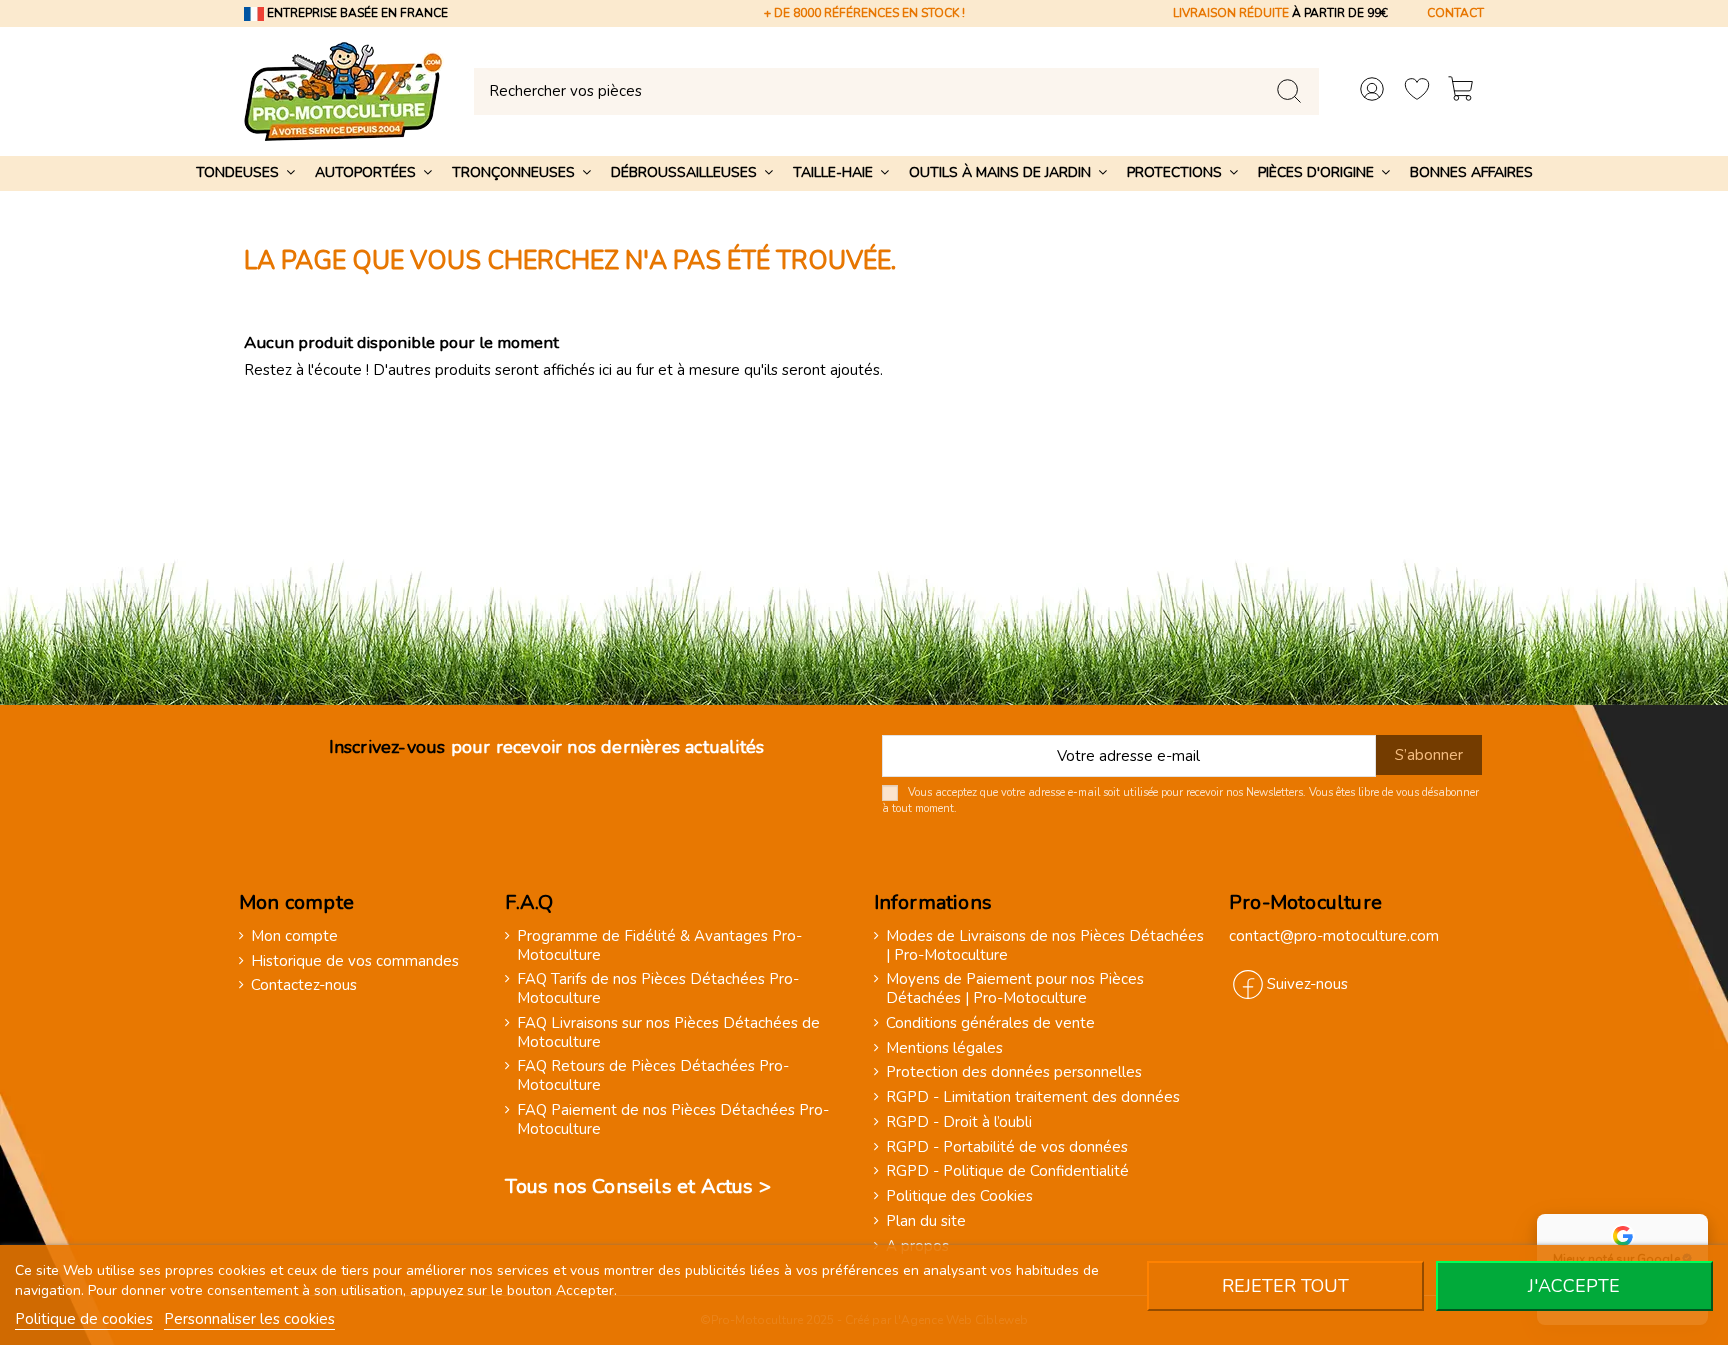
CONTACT (1455, 13)
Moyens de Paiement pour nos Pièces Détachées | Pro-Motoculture (1015, 989)
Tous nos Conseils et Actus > (638, 1186)
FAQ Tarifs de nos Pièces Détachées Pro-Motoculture (658, 989)
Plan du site (926, 1221)
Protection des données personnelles (1014, 1072)
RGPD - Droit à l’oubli (959, 1122)
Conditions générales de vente (990, 1023)
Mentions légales (944, 1048)
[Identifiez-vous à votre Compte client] (1372, 91)
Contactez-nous (304, 985)
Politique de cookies (84, 1319)
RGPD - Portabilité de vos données (1007, 1147)
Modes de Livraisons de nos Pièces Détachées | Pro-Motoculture (1045, 946)
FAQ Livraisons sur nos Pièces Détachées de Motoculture (668, 1033)
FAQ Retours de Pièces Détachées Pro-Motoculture (653, 1076)
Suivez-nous (1307, 984)
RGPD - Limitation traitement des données (1033, 1097)
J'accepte (1574, 1286)
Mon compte (294, 936)
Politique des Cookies (959, 1196)
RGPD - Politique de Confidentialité (1007, 1171)
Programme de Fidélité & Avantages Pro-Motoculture (659, 946)
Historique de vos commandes (355, 961)
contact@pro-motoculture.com (1334, 936)
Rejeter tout (1285, 1286)
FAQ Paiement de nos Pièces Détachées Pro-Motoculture (673, 1120)
